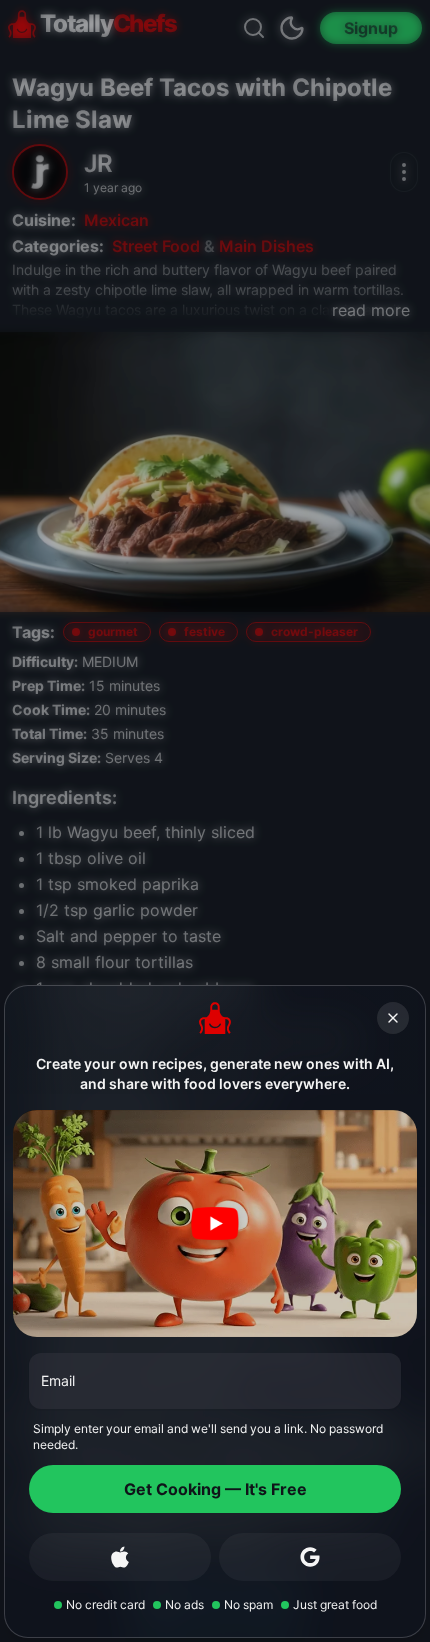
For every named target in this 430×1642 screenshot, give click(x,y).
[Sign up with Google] (310, 1557)
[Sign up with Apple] (120, 1557)
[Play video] (215, 1223)
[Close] (393, 1018)
